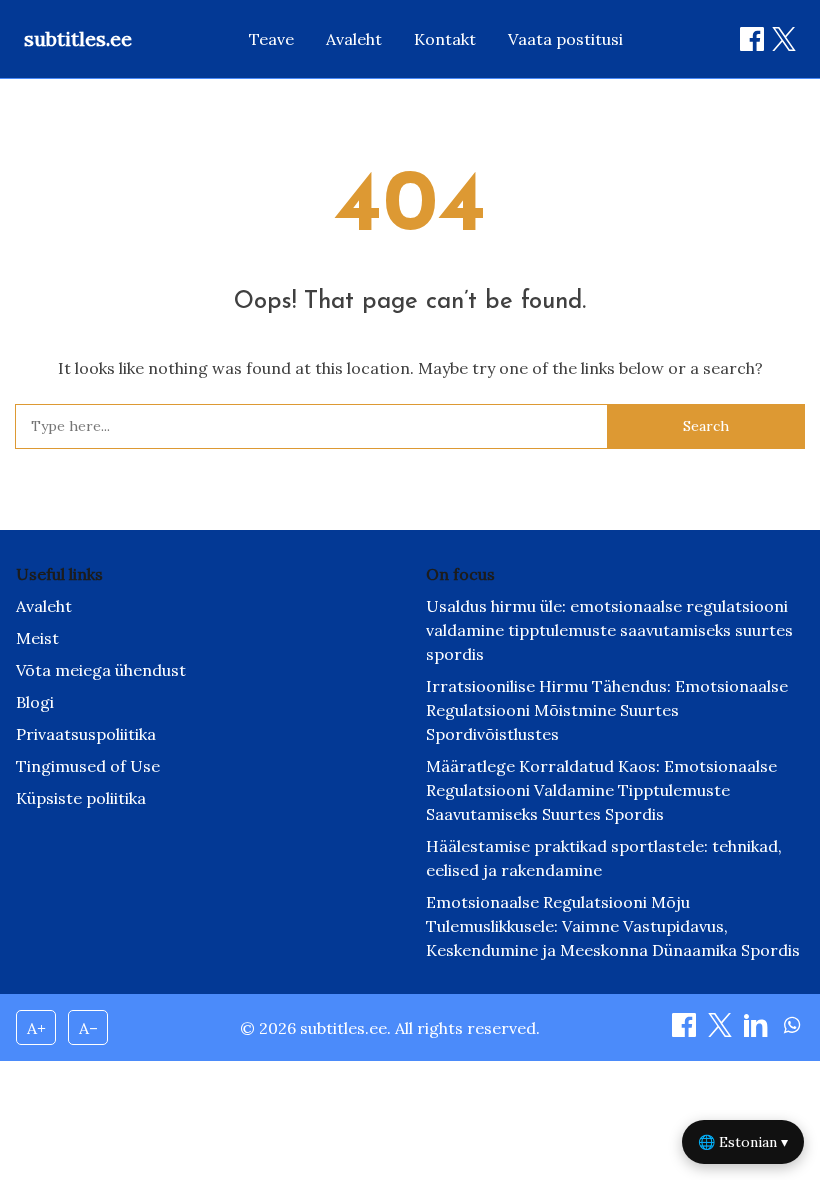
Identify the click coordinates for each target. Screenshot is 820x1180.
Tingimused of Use (88, 766)
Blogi (35, 702)
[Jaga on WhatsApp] (792, 1031)
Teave (271, 39)
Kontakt (445, 39)
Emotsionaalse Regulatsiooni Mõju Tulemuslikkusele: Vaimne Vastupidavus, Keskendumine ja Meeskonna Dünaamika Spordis (613, 926)
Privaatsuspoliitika (86, 734)
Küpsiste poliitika (81, 798)
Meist (37, 638)
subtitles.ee (78, 38)
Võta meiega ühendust (101, 670)
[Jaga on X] (722, 1031)
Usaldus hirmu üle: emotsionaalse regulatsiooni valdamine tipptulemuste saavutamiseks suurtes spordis (609, 630)
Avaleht (354, 39)
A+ (36, 1028)
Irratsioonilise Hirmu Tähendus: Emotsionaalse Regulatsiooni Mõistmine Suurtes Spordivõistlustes (607, 710)
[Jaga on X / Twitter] (784, 39)
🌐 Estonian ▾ (743, 1142)
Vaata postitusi (565, 39)
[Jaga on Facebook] (752, 39)
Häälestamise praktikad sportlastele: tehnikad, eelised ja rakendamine (604, 858)
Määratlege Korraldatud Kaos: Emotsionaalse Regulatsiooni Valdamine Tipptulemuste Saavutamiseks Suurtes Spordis (601, 790)
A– (88, 1028)
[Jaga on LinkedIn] (758, 1031)
